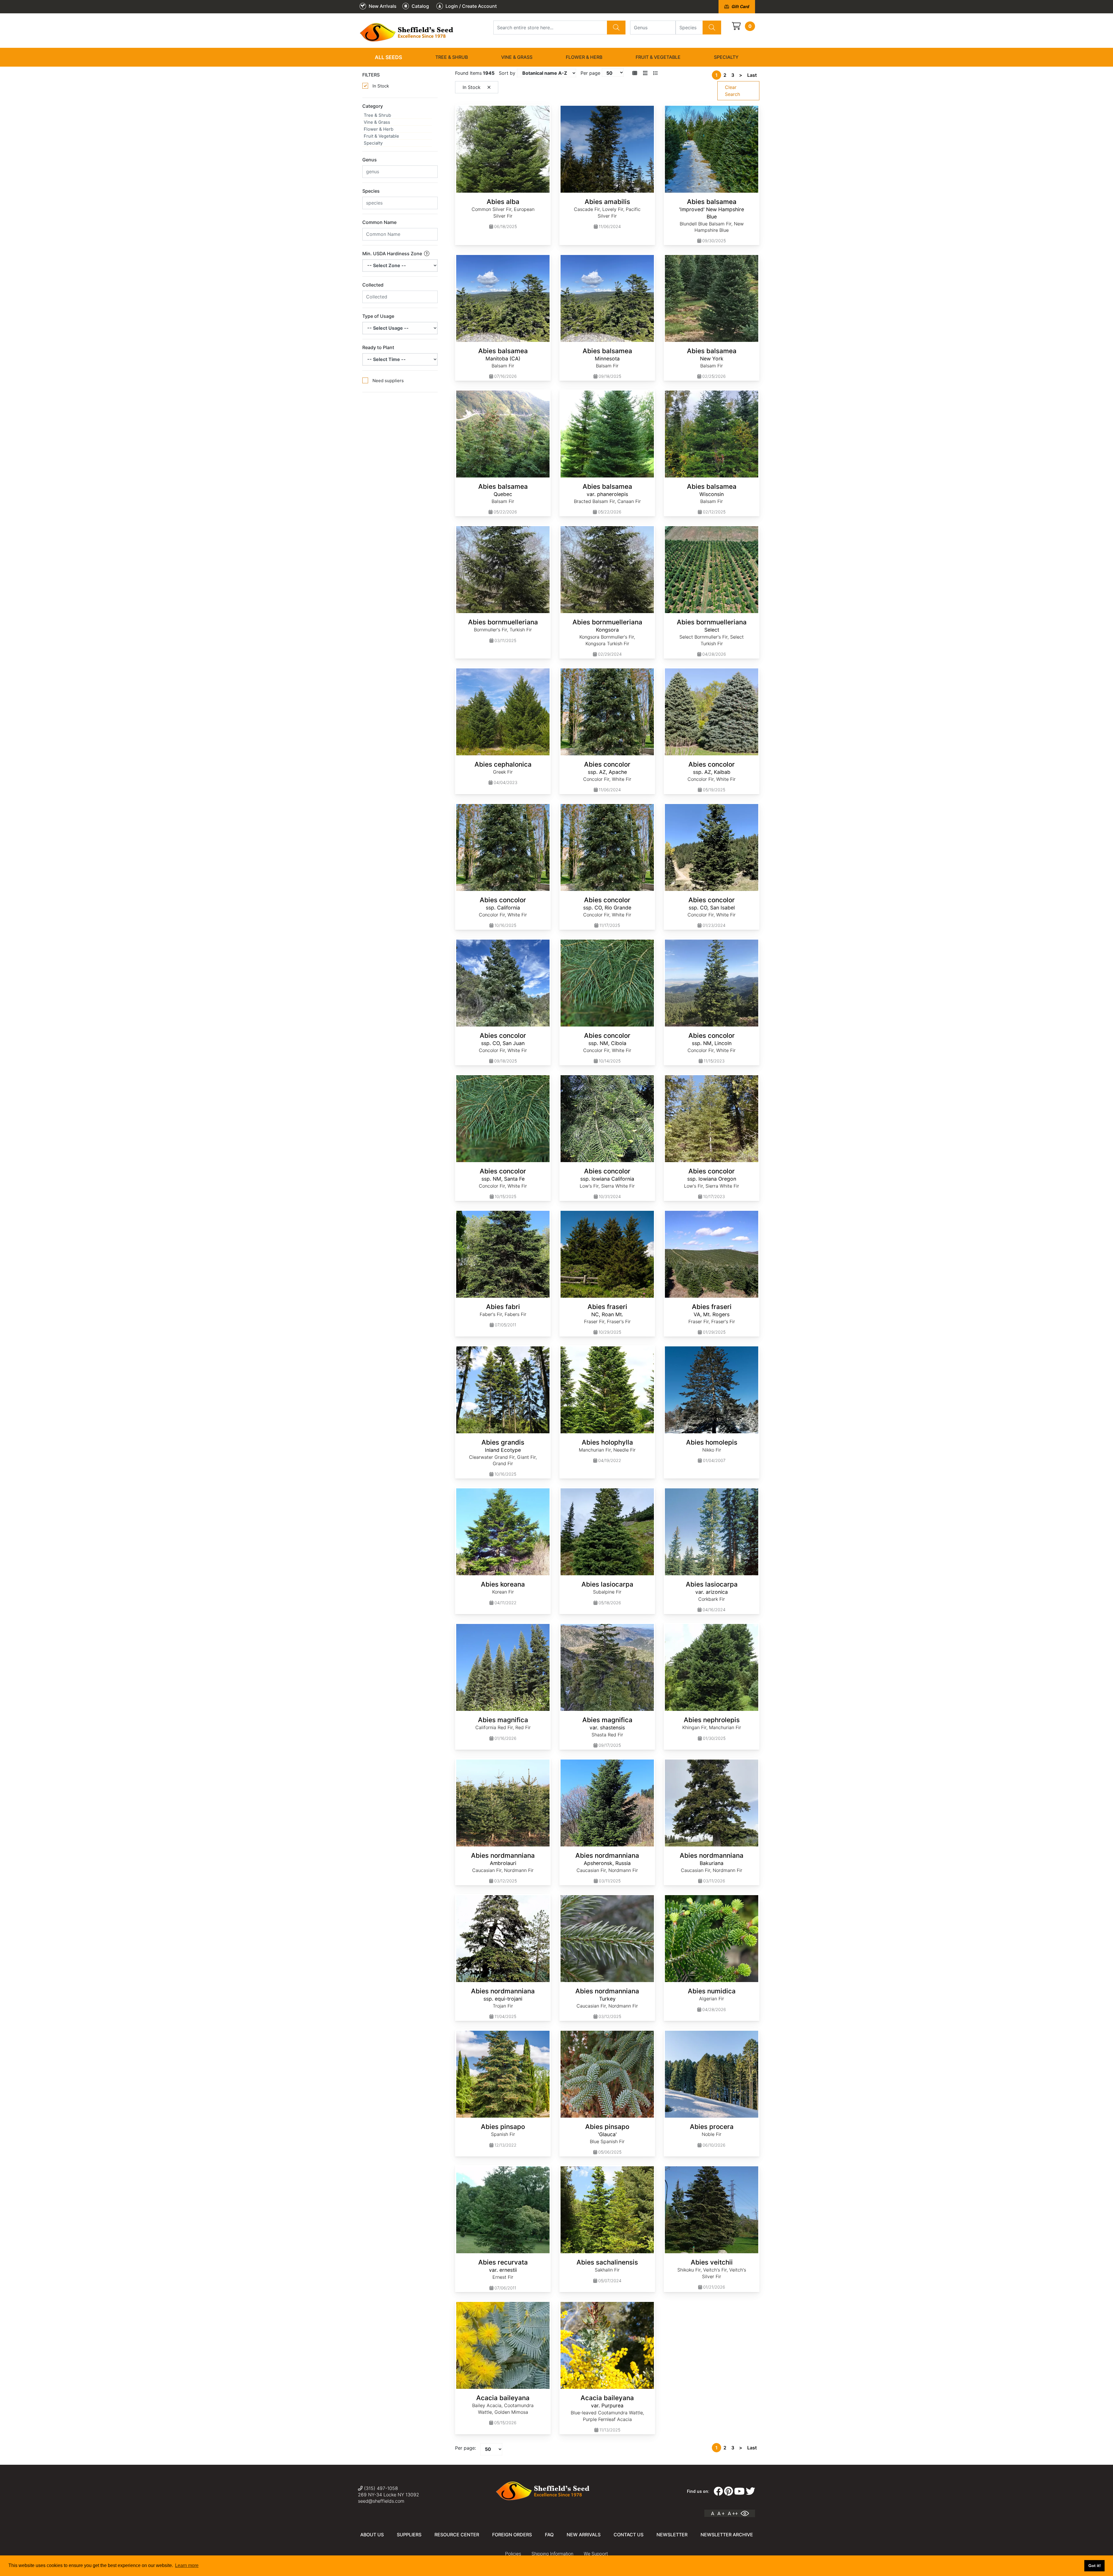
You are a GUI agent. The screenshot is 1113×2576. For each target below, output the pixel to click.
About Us (372, 2535)
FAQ (549, 2535)
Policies (513, 2554)
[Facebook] (718, 2491)
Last (752, 75)
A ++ (733, 2513)
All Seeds (388, 57)
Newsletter (672, 2535)
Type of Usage (378, 316)
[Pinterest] (729, 2491)
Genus (370, 160)
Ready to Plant (378, 347)
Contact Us (629, 2535)
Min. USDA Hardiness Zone (393, 254)
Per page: (465, 2448)
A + (721, 2513)
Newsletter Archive (727, 2535)
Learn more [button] (187, 2565)
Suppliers (409, 2535)
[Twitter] (750, 2491)
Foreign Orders (512, 2535)
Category (373, 106)
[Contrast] (747, 2513)
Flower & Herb (584, 57)
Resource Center (457, 2535)
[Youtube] (739, 2491)
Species (371, 191)
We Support (596, 2554)
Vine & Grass (517, 57)
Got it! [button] (1095, 2566)
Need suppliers (388, 381)
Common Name (379, 222)
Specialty (726, 57)
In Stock (381, 86)
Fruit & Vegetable (658, 57)
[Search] (616, 28)
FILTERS (371, 75)
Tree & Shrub (452, 57)
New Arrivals (584, 2535)
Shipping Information (552, 2554)
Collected (373, 285)
